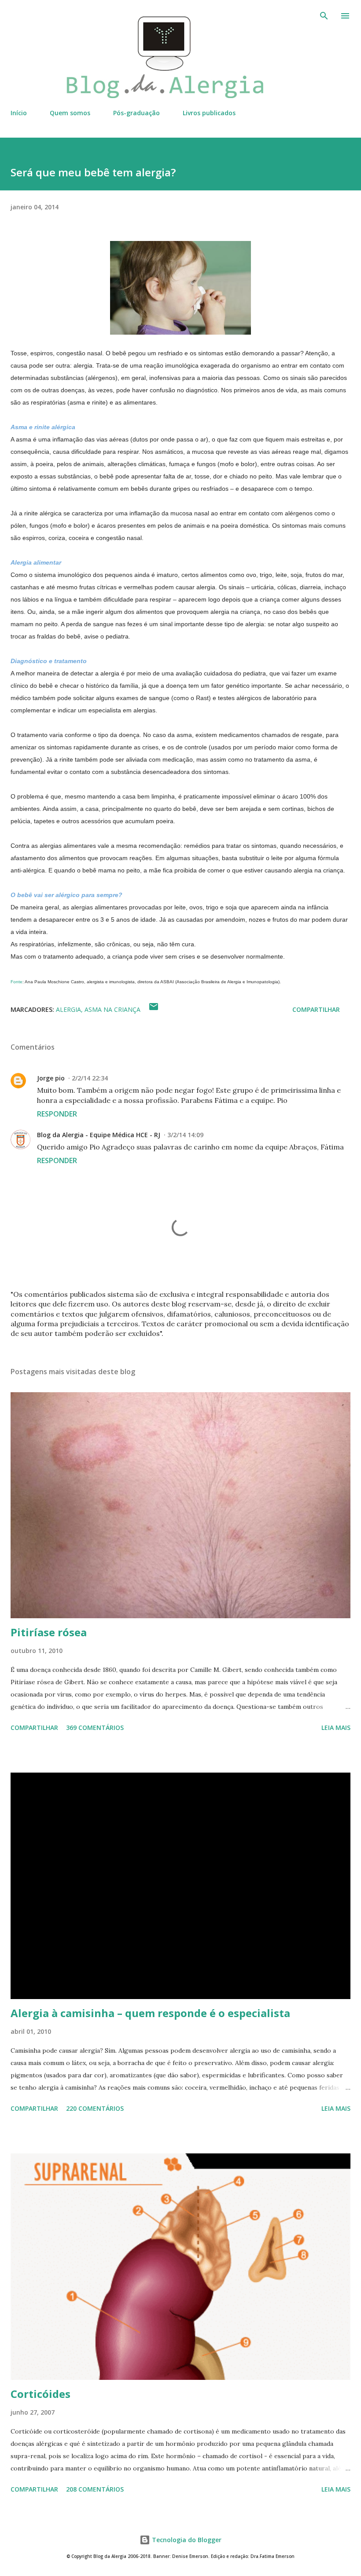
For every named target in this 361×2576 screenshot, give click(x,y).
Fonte (17, 982)
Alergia (68, 1009)
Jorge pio (51, 1078)
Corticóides (41, 2394)
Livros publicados (209, 113)
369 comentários (95, 1728)
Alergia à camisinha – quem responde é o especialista (150, 2013)
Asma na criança (112, 1009)
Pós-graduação (136, 113)
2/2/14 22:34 (90, 1078)
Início (19, 113)
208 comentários (95, 2489)
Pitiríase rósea (49, 1632)
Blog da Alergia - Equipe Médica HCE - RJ (99, 1135)
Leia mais (336, 1728)
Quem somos (70, 113)
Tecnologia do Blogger (186, 2540)
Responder (57, 1114)
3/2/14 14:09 (185, 1135)
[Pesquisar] (324, 16)
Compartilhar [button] (316, 1009)
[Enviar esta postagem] (154, 1009)
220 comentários (95, 2108)
